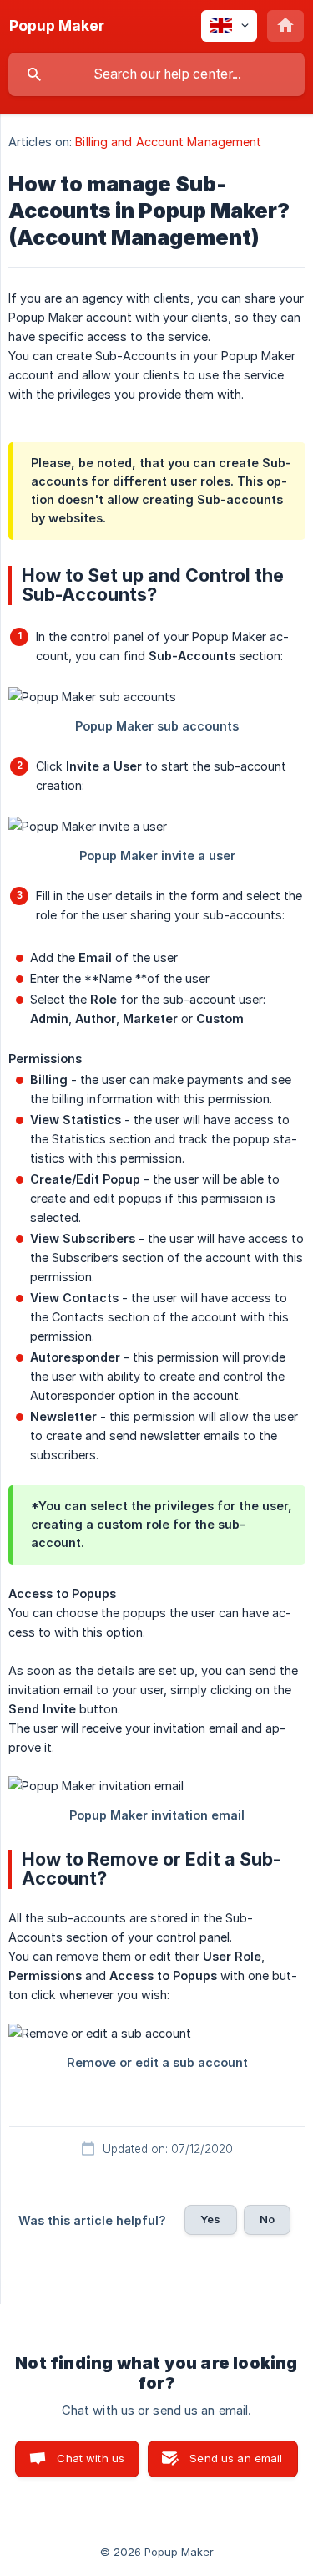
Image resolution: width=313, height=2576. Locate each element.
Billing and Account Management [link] (168, 142)
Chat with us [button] (91, 2458)
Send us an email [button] (236, 2458)
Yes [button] (210, 2219)
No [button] (267, 2219)
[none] (57, 26)
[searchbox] (156, 74)
